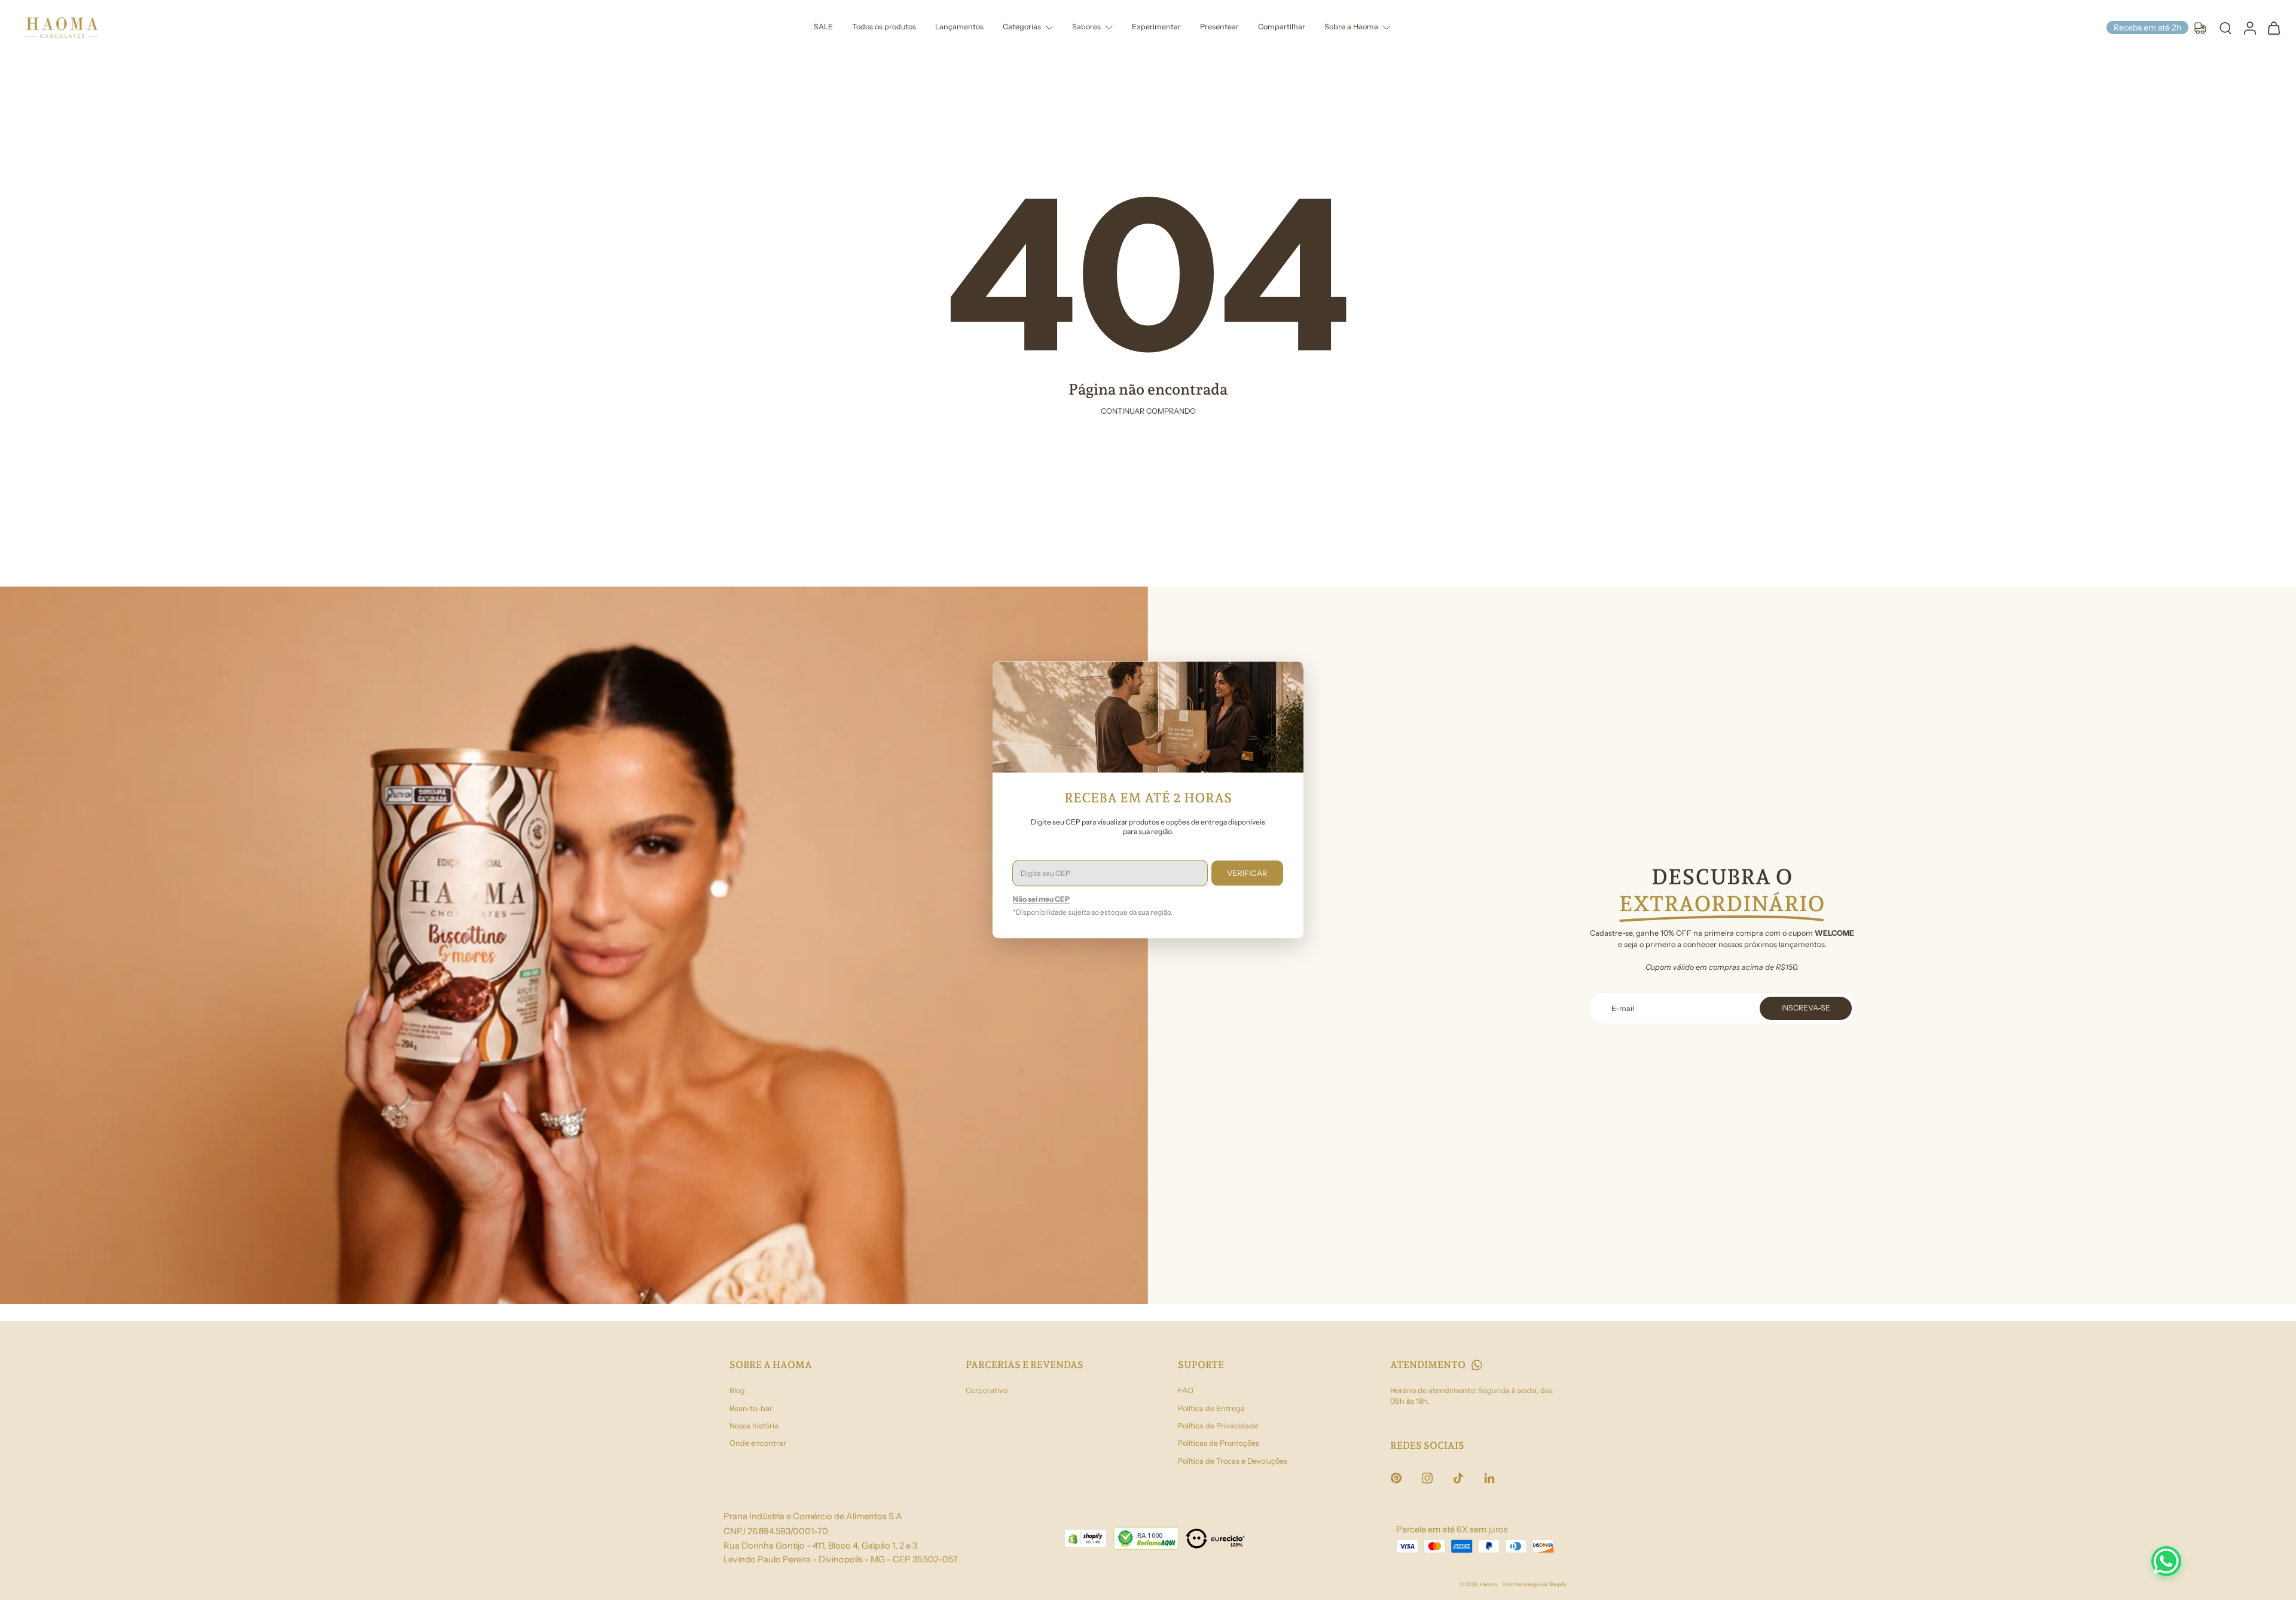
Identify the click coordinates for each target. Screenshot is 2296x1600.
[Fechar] (1286, 677)
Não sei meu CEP (1041, 900)
